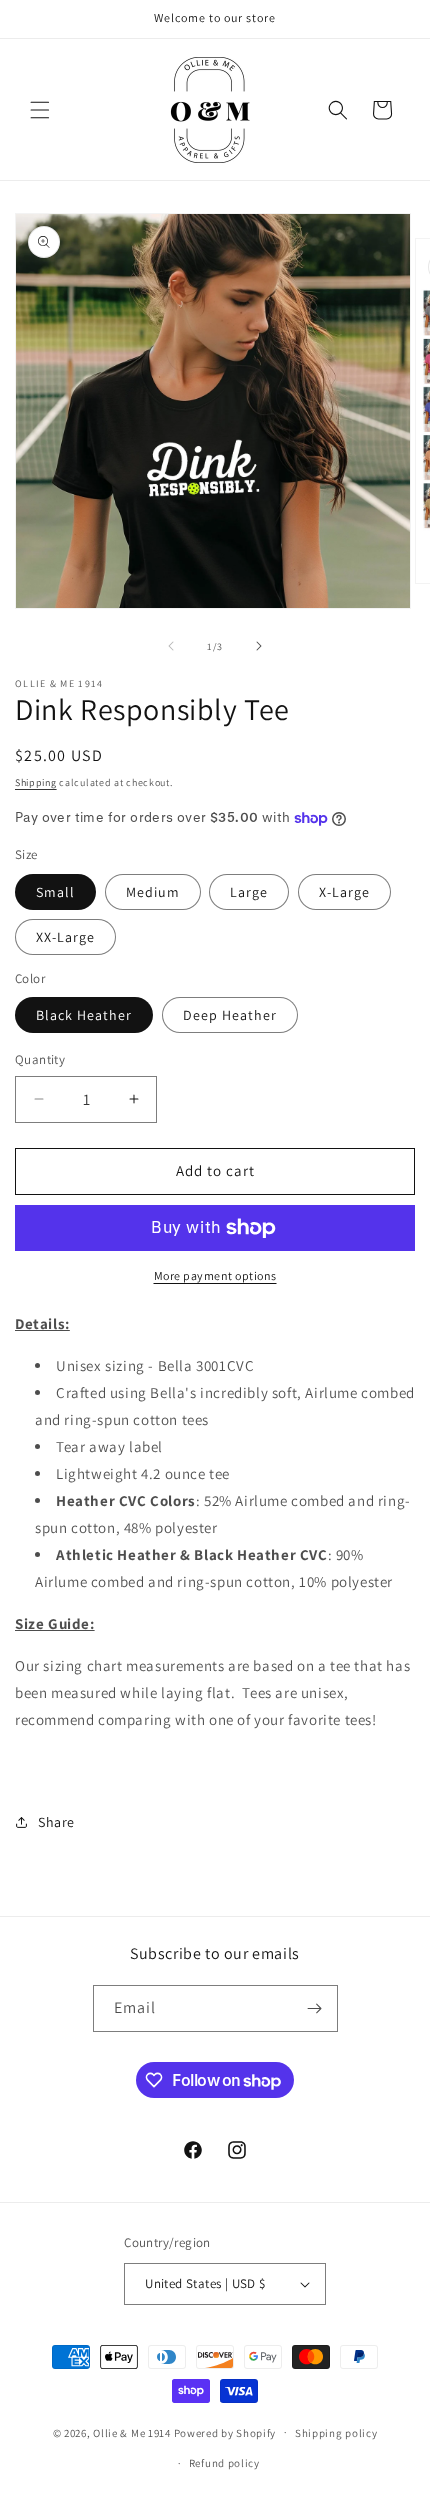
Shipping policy (336, 2433)
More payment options (215, 1275)
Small (55, 892)
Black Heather (84, 1015)
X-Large (344, 892)
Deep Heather (230, 1015)
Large (249, 892)
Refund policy (224, 2463)
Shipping (36, 782)
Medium (153, 892)
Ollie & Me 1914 (132, 2432)
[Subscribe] (315, 2008)
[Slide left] (171, 646)
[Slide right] (259, 646)
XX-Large (65, 937)
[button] (40, 110)
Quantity (40, 1059)
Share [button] (56, 1822)
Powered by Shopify (225, 2432)
